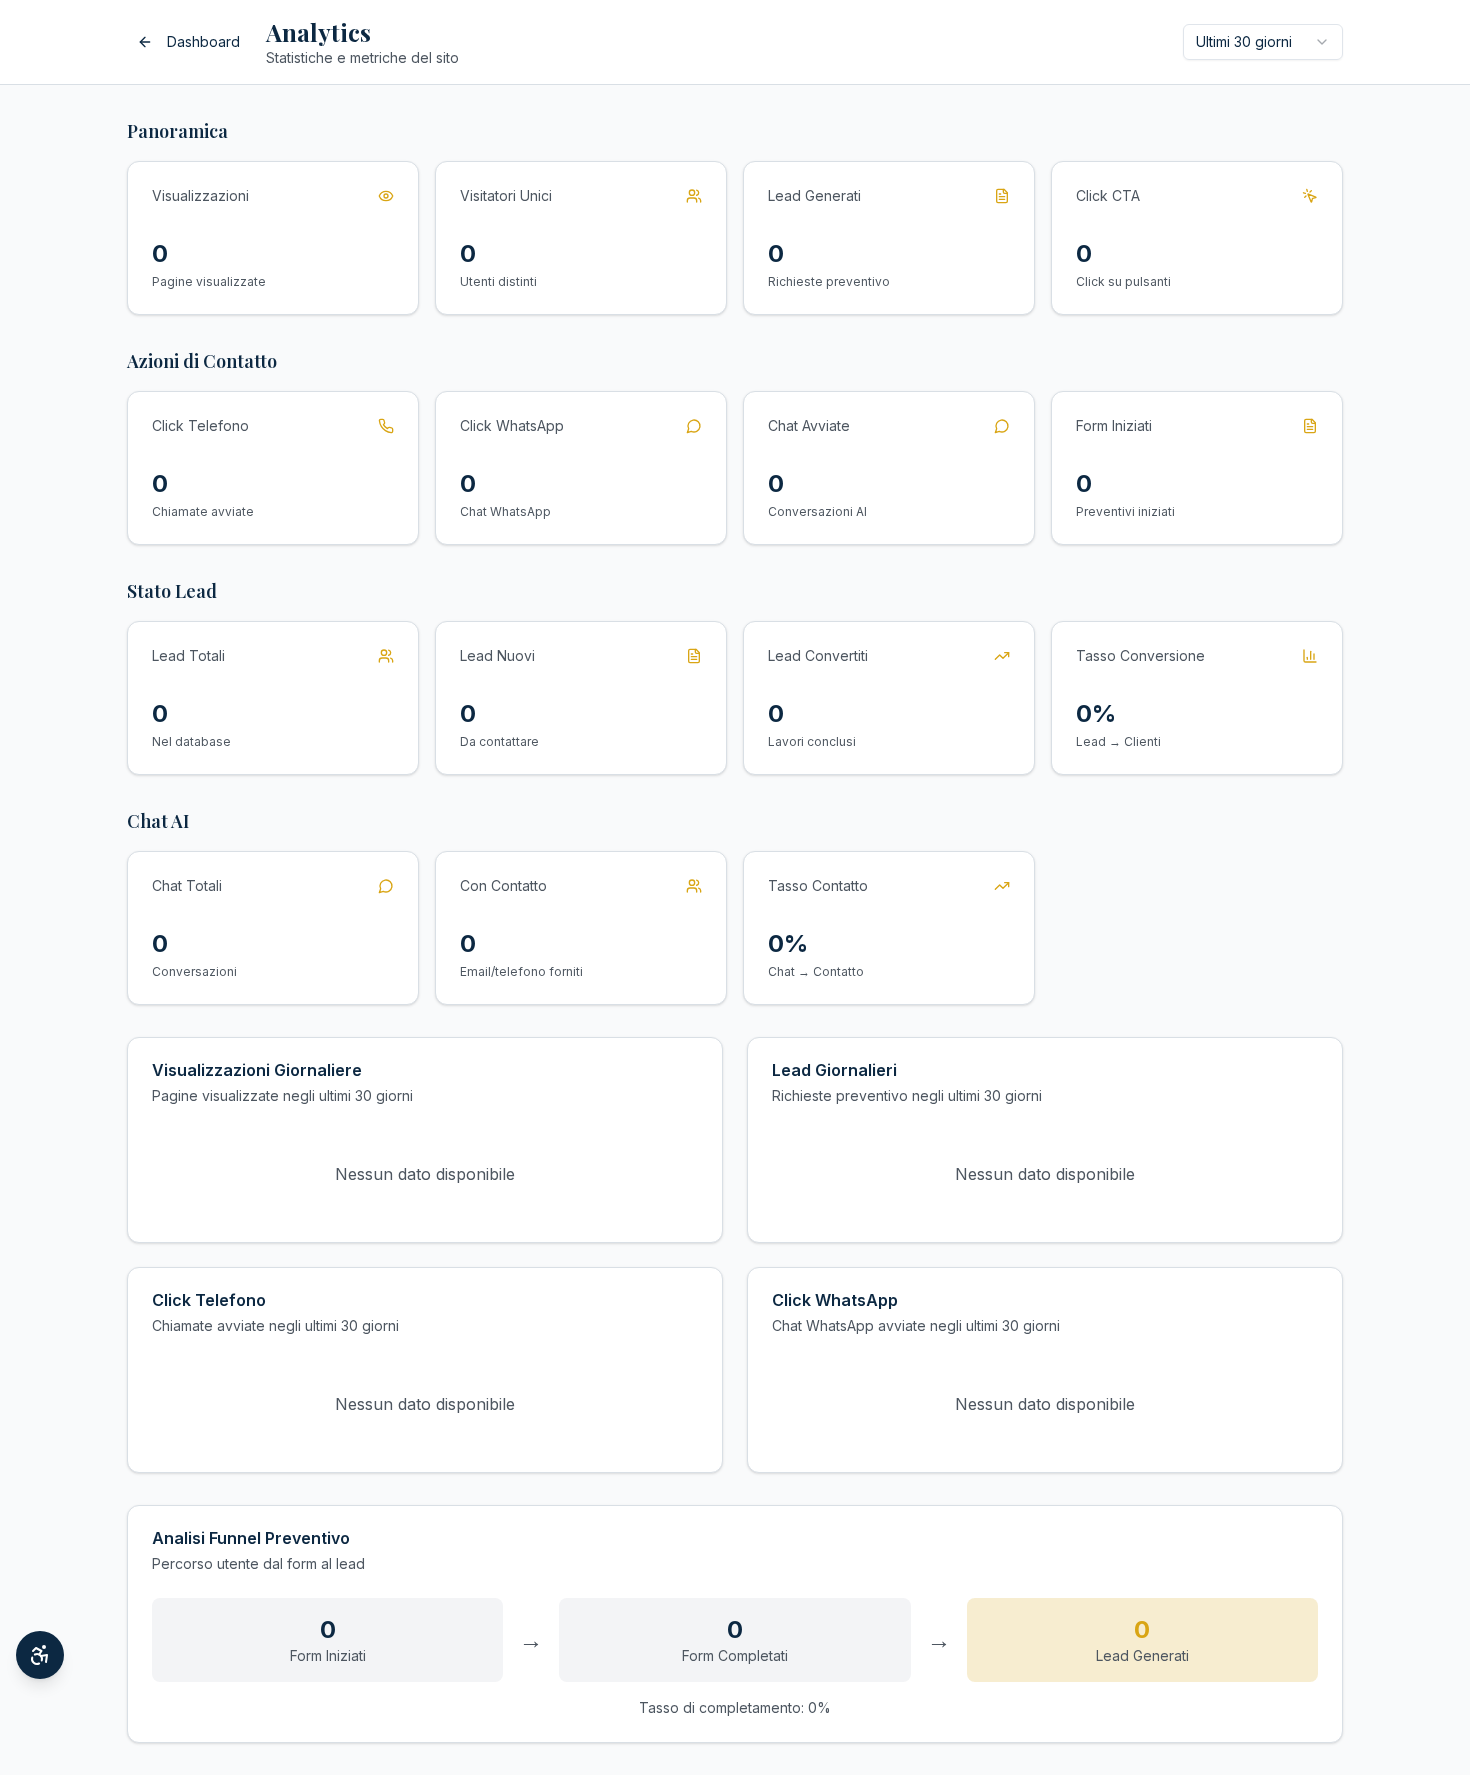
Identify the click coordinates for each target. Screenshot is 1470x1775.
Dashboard (203, 41)
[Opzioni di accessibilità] (40, 1655)
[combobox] (1263, 42)
